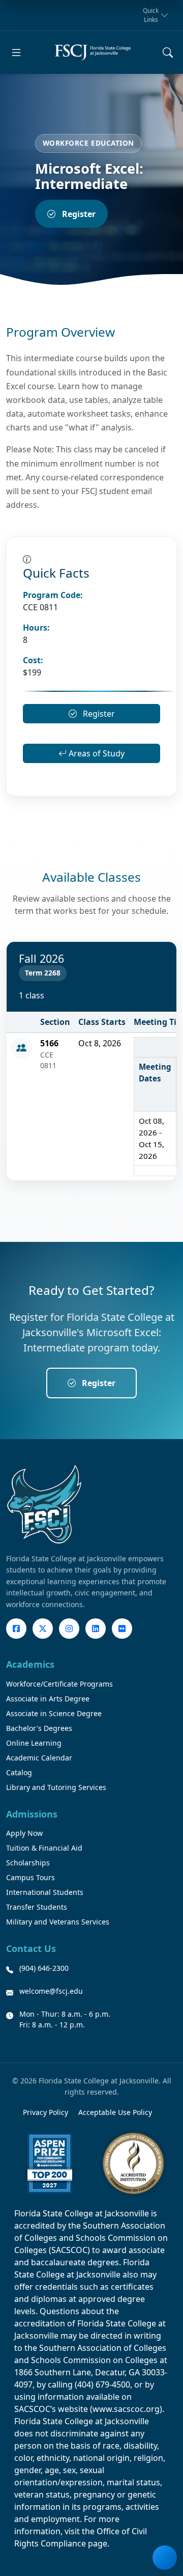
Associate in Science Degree (54, 1713)
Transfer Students (37, 1907)
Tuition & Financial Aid (44, 1848)
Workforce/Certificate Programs (59, 1684)
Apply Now (24, 1833)
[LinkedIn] (96, 1629)
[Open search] (168, 52)
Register (79, 214)
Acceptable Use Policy (115, 2112)
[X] (43, 1629)
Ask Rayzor (165, 2558)
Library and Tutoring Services (56, 1787)
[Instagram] (69, 1629)
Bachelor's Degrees (39, 1728)
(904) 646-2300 (44, 1968)
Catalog (19, 1772)
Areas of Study (96, 753)
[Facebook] (16, 1629)
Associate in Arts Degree (48, 1699)
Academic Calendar (39, 1758)
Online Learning (34, 1743)
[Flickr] (122, 1629)
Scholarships (28, 1863)
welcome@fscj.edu (51, 1991)
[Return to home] (93, 52)
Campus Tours (30, 1877)
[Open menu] (16, 52)
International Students (45, 1892)
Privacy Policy (45, 2112)
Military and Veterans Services (58, 1922)
